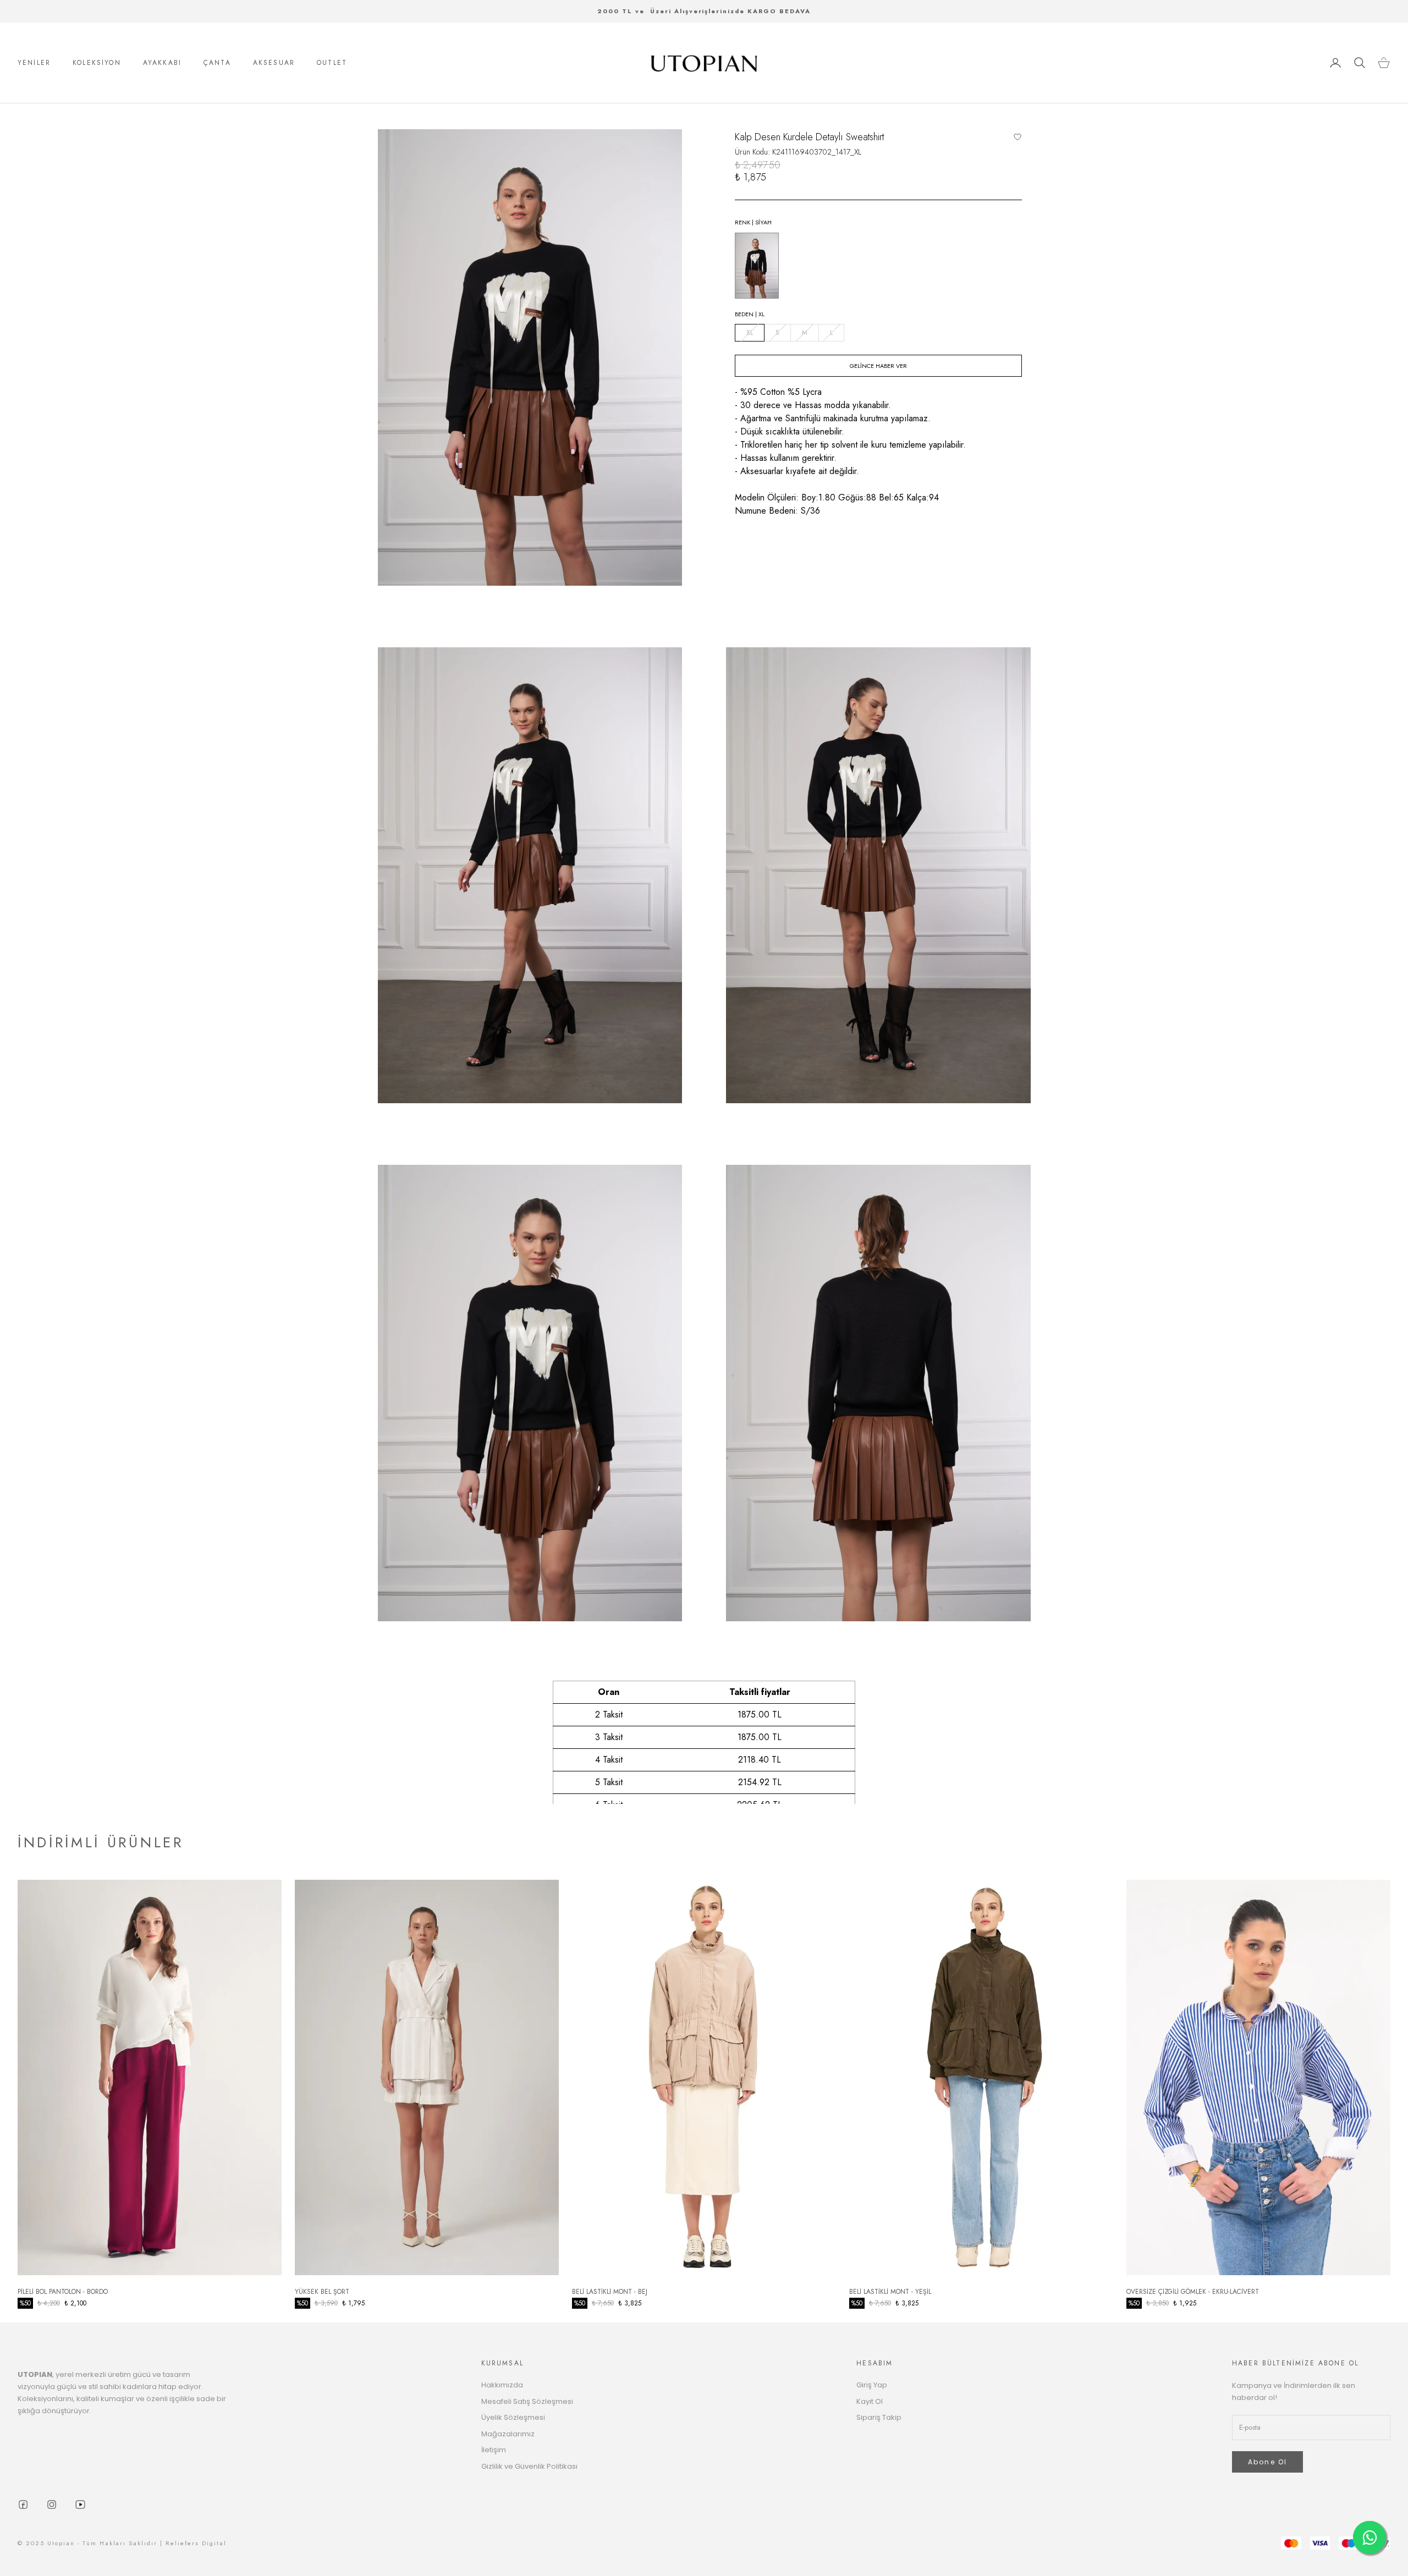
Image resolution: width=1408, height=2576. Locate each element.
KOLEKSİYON (97, 63)
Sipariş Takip (879, 2417)
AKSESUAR (274, 63)
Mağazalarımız (508, 2434)
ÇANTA (217, 63)
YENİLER (34, 63)
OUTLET (332, 63)
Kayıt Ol (870, 2401)
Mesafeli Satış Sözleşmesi (527, 2401)
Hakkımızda (502, 2385)
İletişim (494, 2450)
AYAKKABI (162, 63)
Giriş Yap (872, 2385)
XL (750, 333)
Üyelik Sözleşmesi (513, 2417)
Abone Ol (1267, 2462)
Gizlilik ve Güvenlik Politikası (529, 2466)
